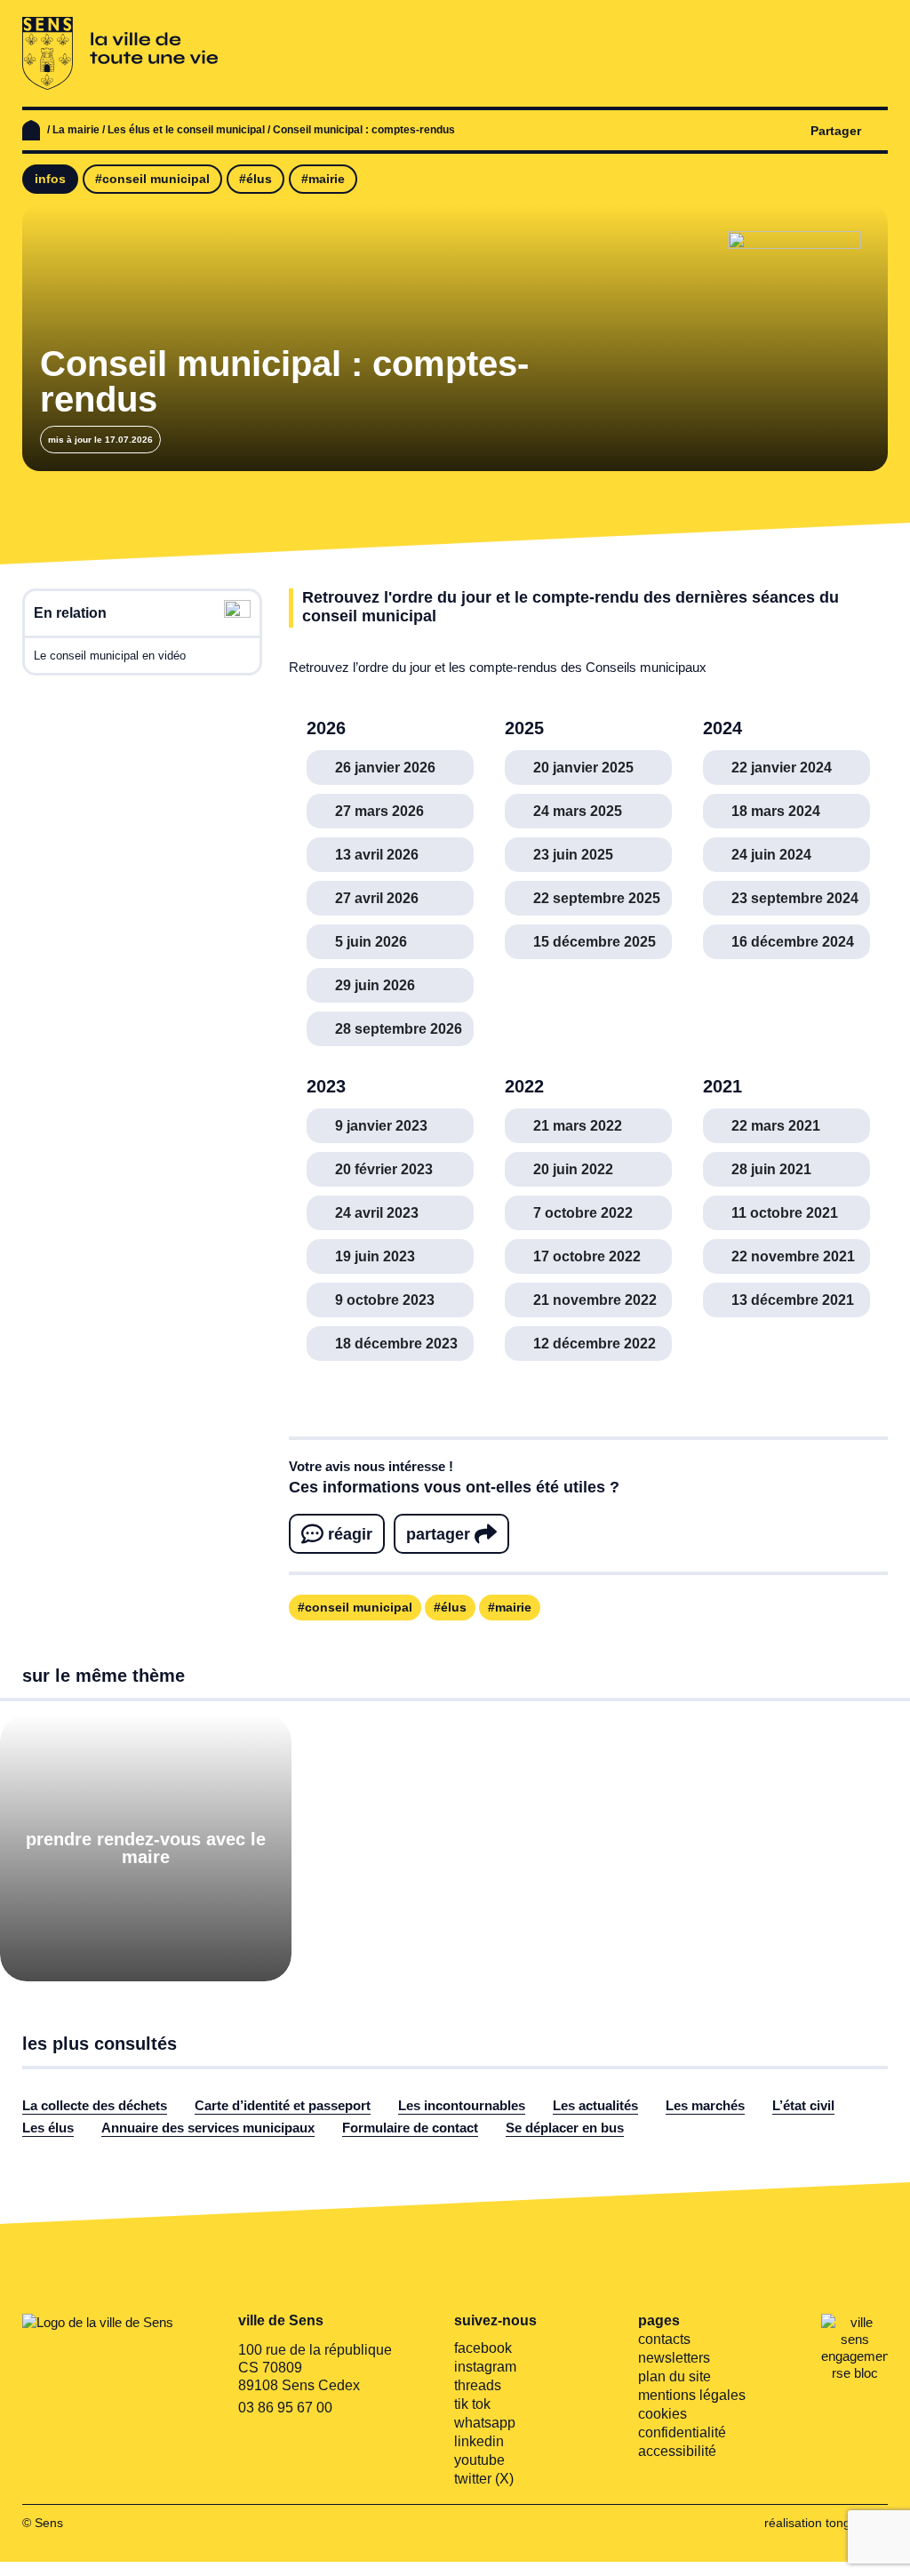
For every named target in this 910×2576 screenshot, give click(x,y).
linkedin (479, 2441)
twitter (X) (484, 2479)
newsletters (674, 2358)
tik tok (472, 2404)
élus (454, 1607)
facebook (483, 2348)
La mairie (76, 130)
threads (478, 2385)
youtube (479, 2460)
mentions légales (692, 2395)
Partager (836, 131)
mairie (513, 1607)
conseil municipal (359, 1607)
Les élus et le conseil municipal (186, 130)
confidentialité (682, 2432)
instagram (485, 2367)
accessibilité (677, 2451)
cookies (663, 2414)
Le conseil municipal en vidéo (110, 656)
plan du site (675, 2376)
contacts (664, 2339)
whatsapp (485, 2423)
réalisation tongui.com (826, 2523)
